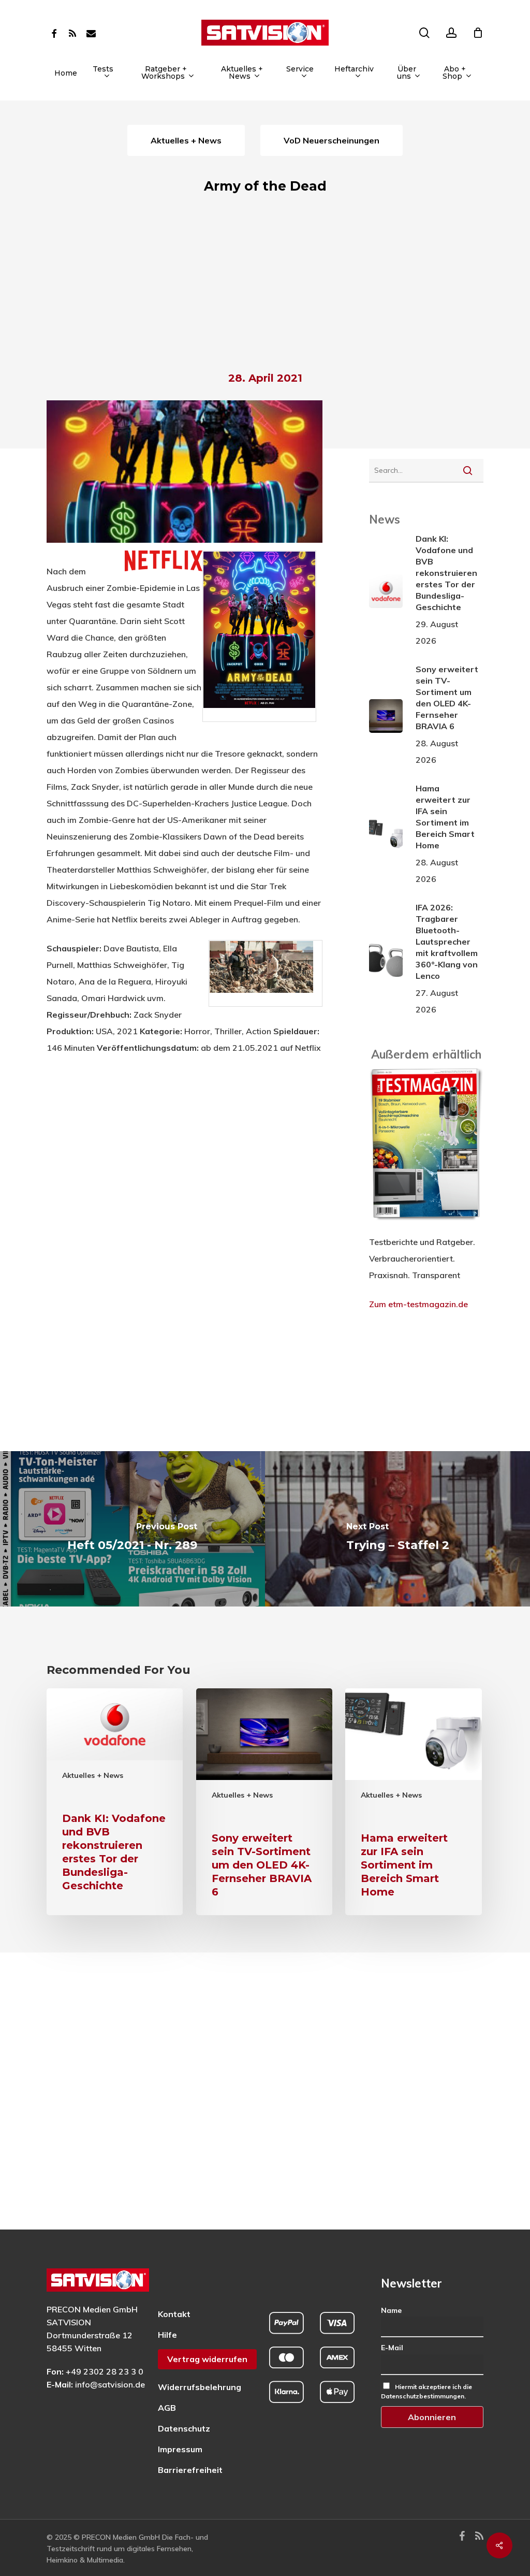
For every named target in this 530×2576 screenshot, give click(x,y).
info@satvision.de (110, 2384)
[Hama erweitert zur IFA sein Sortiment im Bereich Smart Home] (413, 1802)
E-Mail (392, 2348)
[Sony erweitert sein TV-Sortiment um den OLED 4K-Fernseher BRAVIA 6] (264, 1802)
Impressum (180, 2449)
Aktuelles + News (93, 1775)
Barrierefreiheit (190, 2470)
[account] (451, 33)
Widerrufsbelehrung (200, 2387)
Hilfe (167, 2335)
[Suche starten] (468, 470)
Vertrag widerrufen (207, 2359)
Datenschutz (184, 2428)
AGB (167, 2408)
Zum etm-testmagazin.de (418, 1304)
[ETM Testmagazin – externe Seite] (426, 1225)
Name (391, 2310)
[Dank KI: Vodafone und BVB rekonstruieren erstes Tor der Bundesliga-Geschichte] (115, 1802)
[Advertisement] (265, 286)
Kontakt (174, 2314)
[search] (424, 33)
